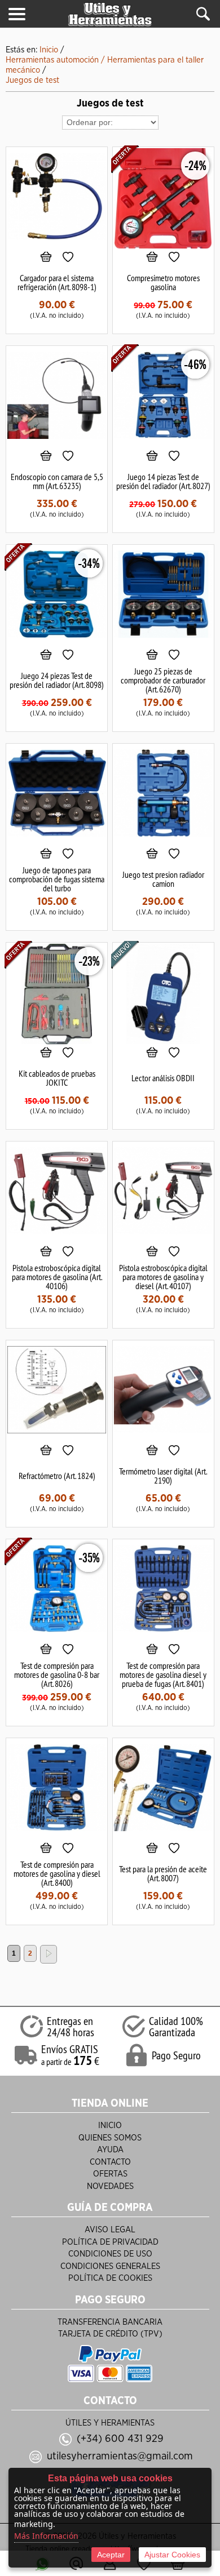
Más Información (46, 2536)
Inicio (110, 2126)
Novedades (110, 2186)
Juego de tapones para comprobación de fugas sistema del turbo (57, 879)
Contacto (110, 2162)
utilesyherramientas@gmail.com (120, 2456)
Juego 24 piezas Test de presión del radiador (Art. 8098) (57, 680)
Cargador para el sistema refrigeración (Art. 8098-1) (57, 282)
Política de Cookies (110, 2278)
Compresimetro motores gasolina (163, 282)
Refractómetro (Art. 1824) (57, 1476)
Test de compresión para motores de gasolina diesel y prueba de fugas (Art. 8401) (163, 1675)
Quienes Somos (110, 2138)
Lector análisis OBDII (163, 1078)
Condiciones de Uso (110, 2254)
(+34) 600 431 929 (120, 2439)
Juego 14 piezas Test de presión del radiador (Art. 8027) (163, 481)
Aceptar (111, 2555)
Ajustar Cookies (172, 2555)
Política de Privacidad (110, 2242)
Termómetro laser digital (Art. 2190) (163, 1476)
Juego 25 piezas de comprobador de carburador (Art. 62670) (163, 680)
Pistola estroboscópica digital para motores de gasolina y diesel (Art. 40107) (163, 1277)
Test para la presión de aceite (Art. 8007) (163, 1873)
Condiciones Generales (110, 2266)
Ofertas (110, 2174)
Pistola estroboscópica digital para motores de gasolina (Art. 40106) (57, 1277)
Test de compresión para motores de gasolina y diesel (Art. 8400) (57, 1873)
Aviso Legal (110, 2230)
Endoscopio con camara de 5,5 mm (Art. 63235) (57, 481)
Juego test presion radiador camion (163, 879)
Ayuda (110, 2150)
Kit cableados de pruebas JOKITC (57, 1078)
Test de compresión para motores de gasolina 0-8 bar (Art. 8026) (57, 1675)
